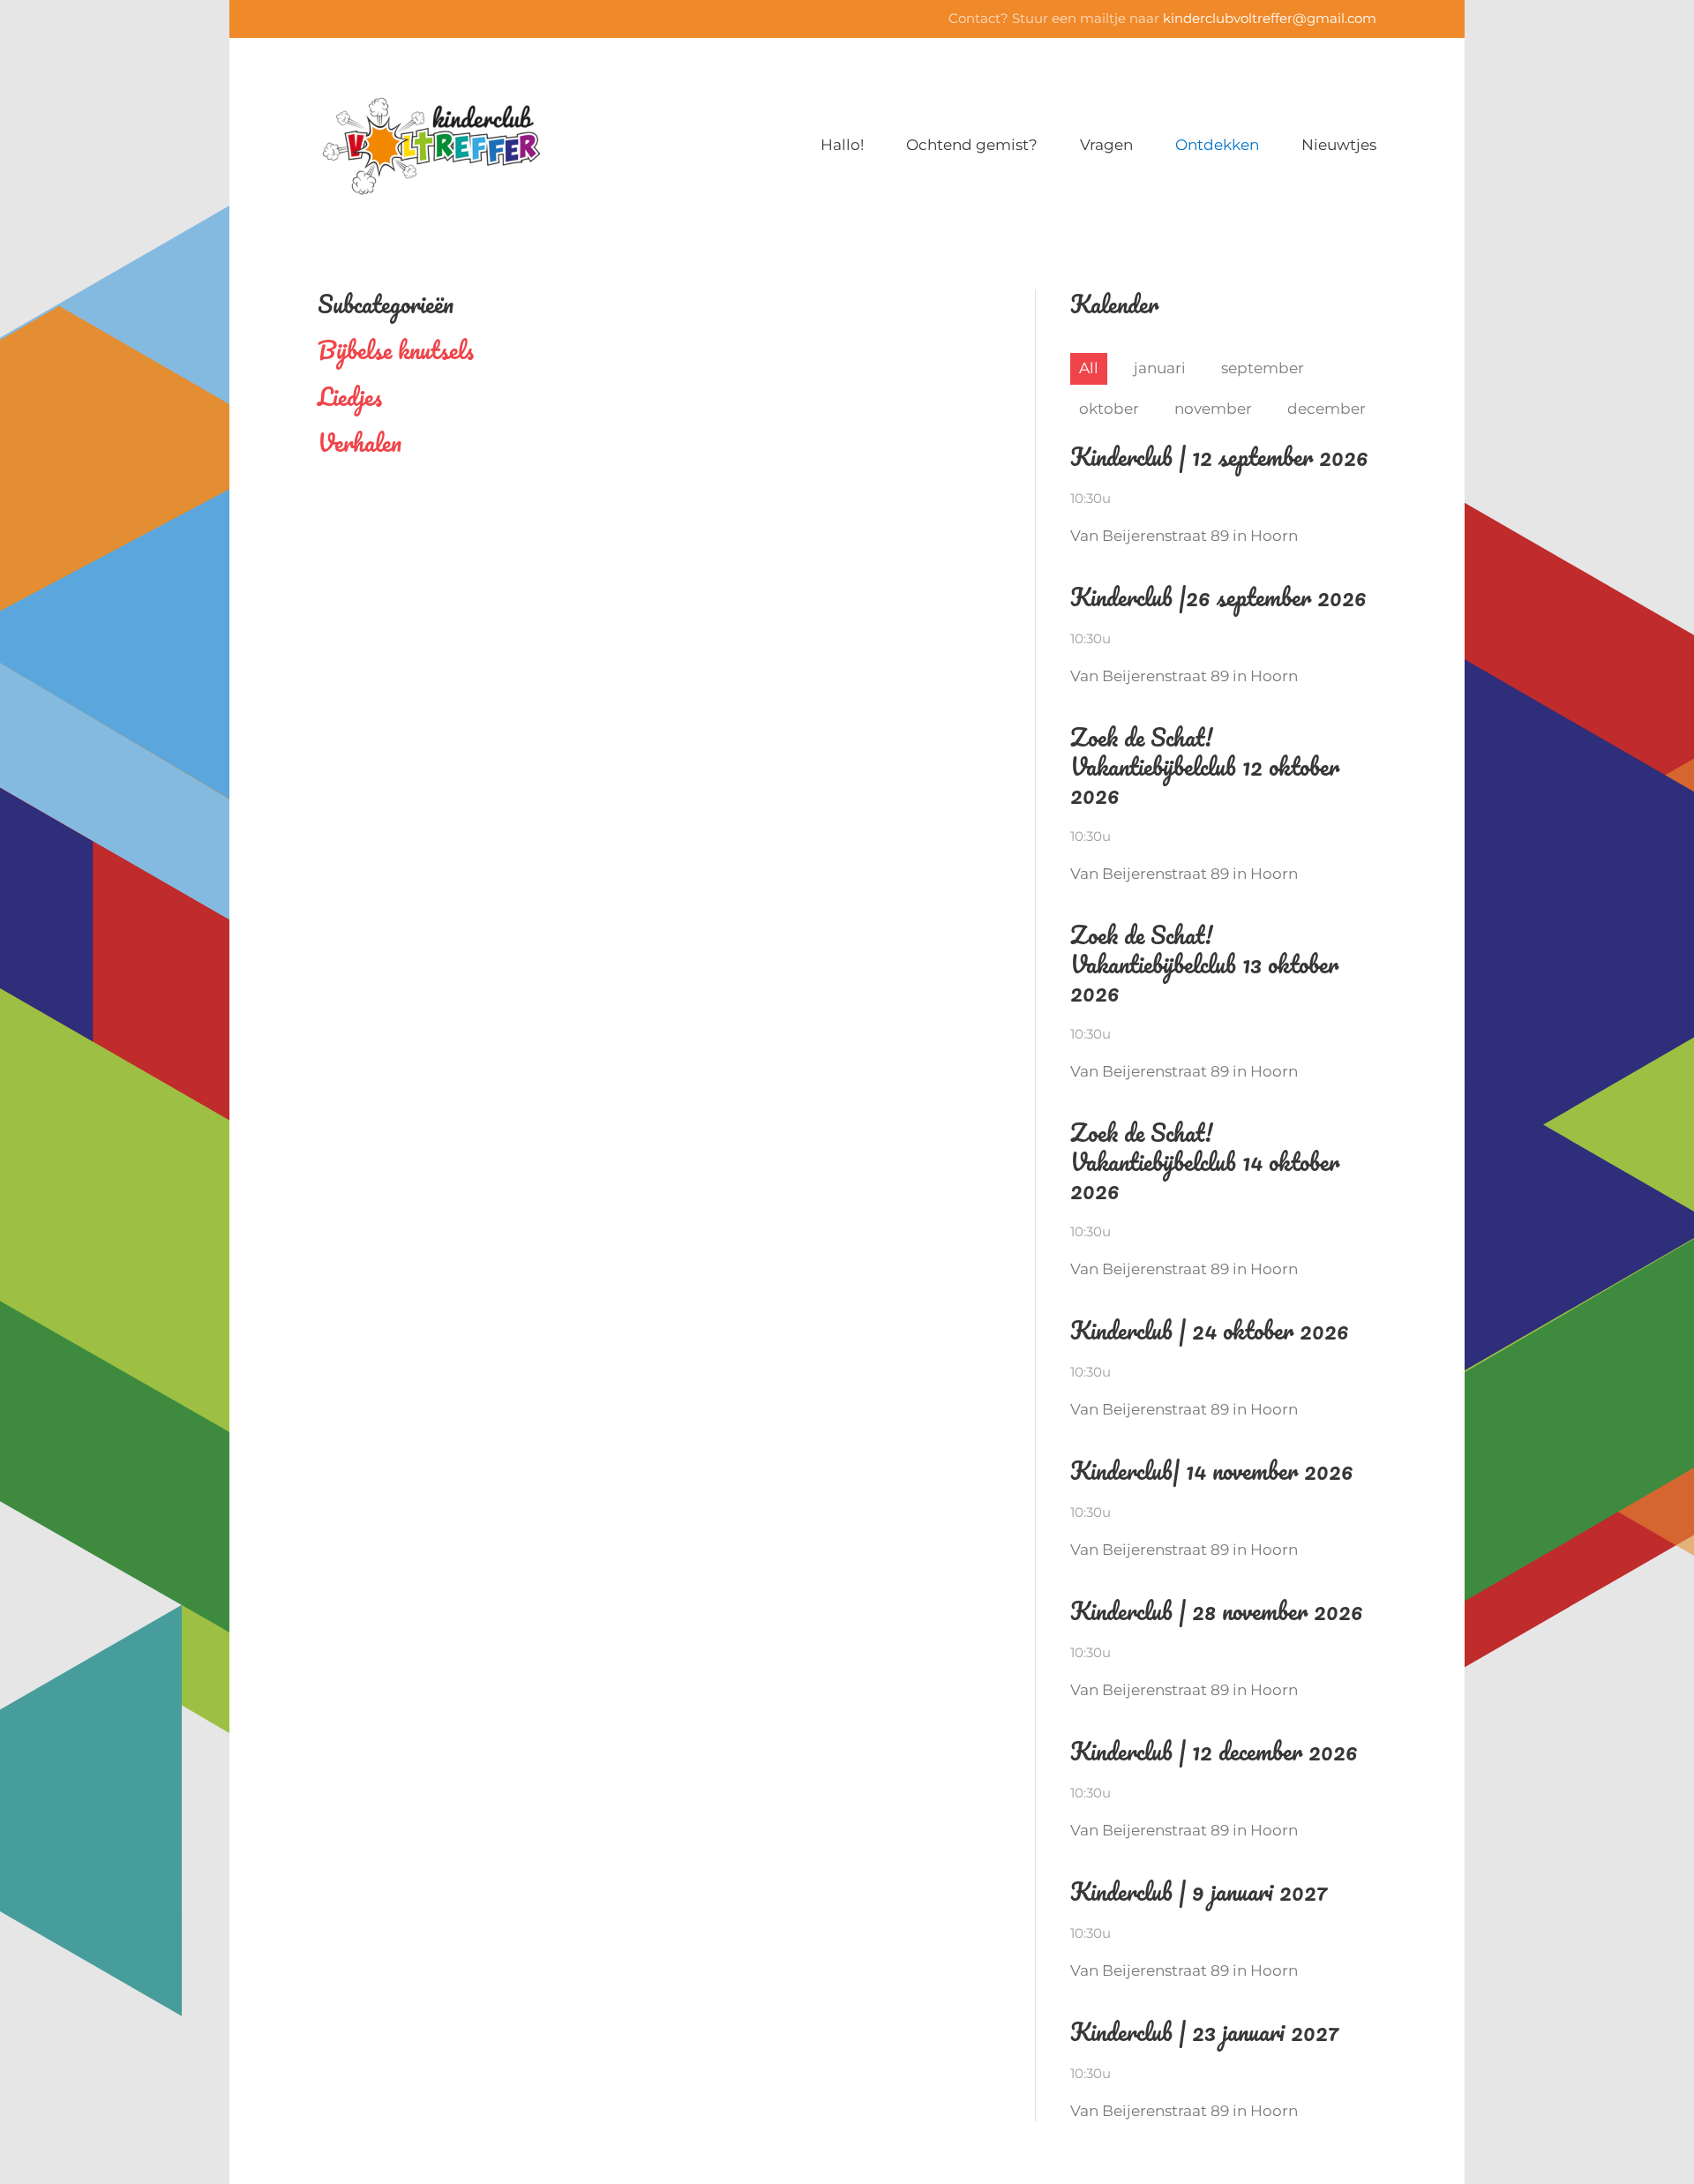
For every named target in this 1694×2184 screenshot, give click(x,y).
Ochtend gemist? (972, 145)
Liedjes (350, 396)
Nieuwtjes (1339, 145)
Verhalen (360, 442)
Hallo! (842, 145)
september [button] (1263, 368)
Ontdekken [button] (1217, 145)
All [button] (1089, 368)
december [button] (1327, 409)
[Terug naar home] (431, 146)
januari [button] (1160, 368)
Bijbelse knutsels (396, 349)
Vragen (1106, 145)
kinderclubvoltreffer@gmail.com (1270, 18)
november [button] (1213, 409)
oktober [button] (1109, 409)
